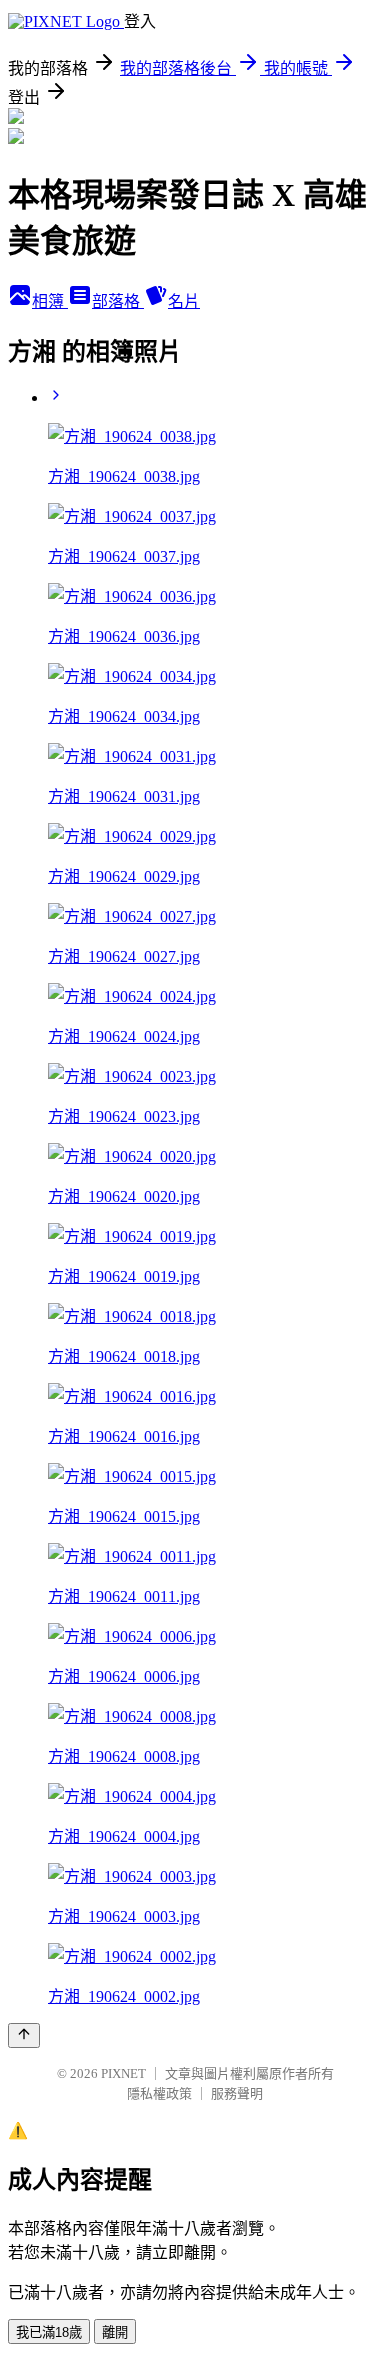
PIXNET (123, 2073)
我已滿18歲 (49, 2332)
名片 (184, 301)
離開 (115, 2332)
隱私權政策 (159, 2093)
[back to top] (24, 2035)
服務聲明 (237, 2093)
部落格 (118, 301)
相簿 (50, 301)
